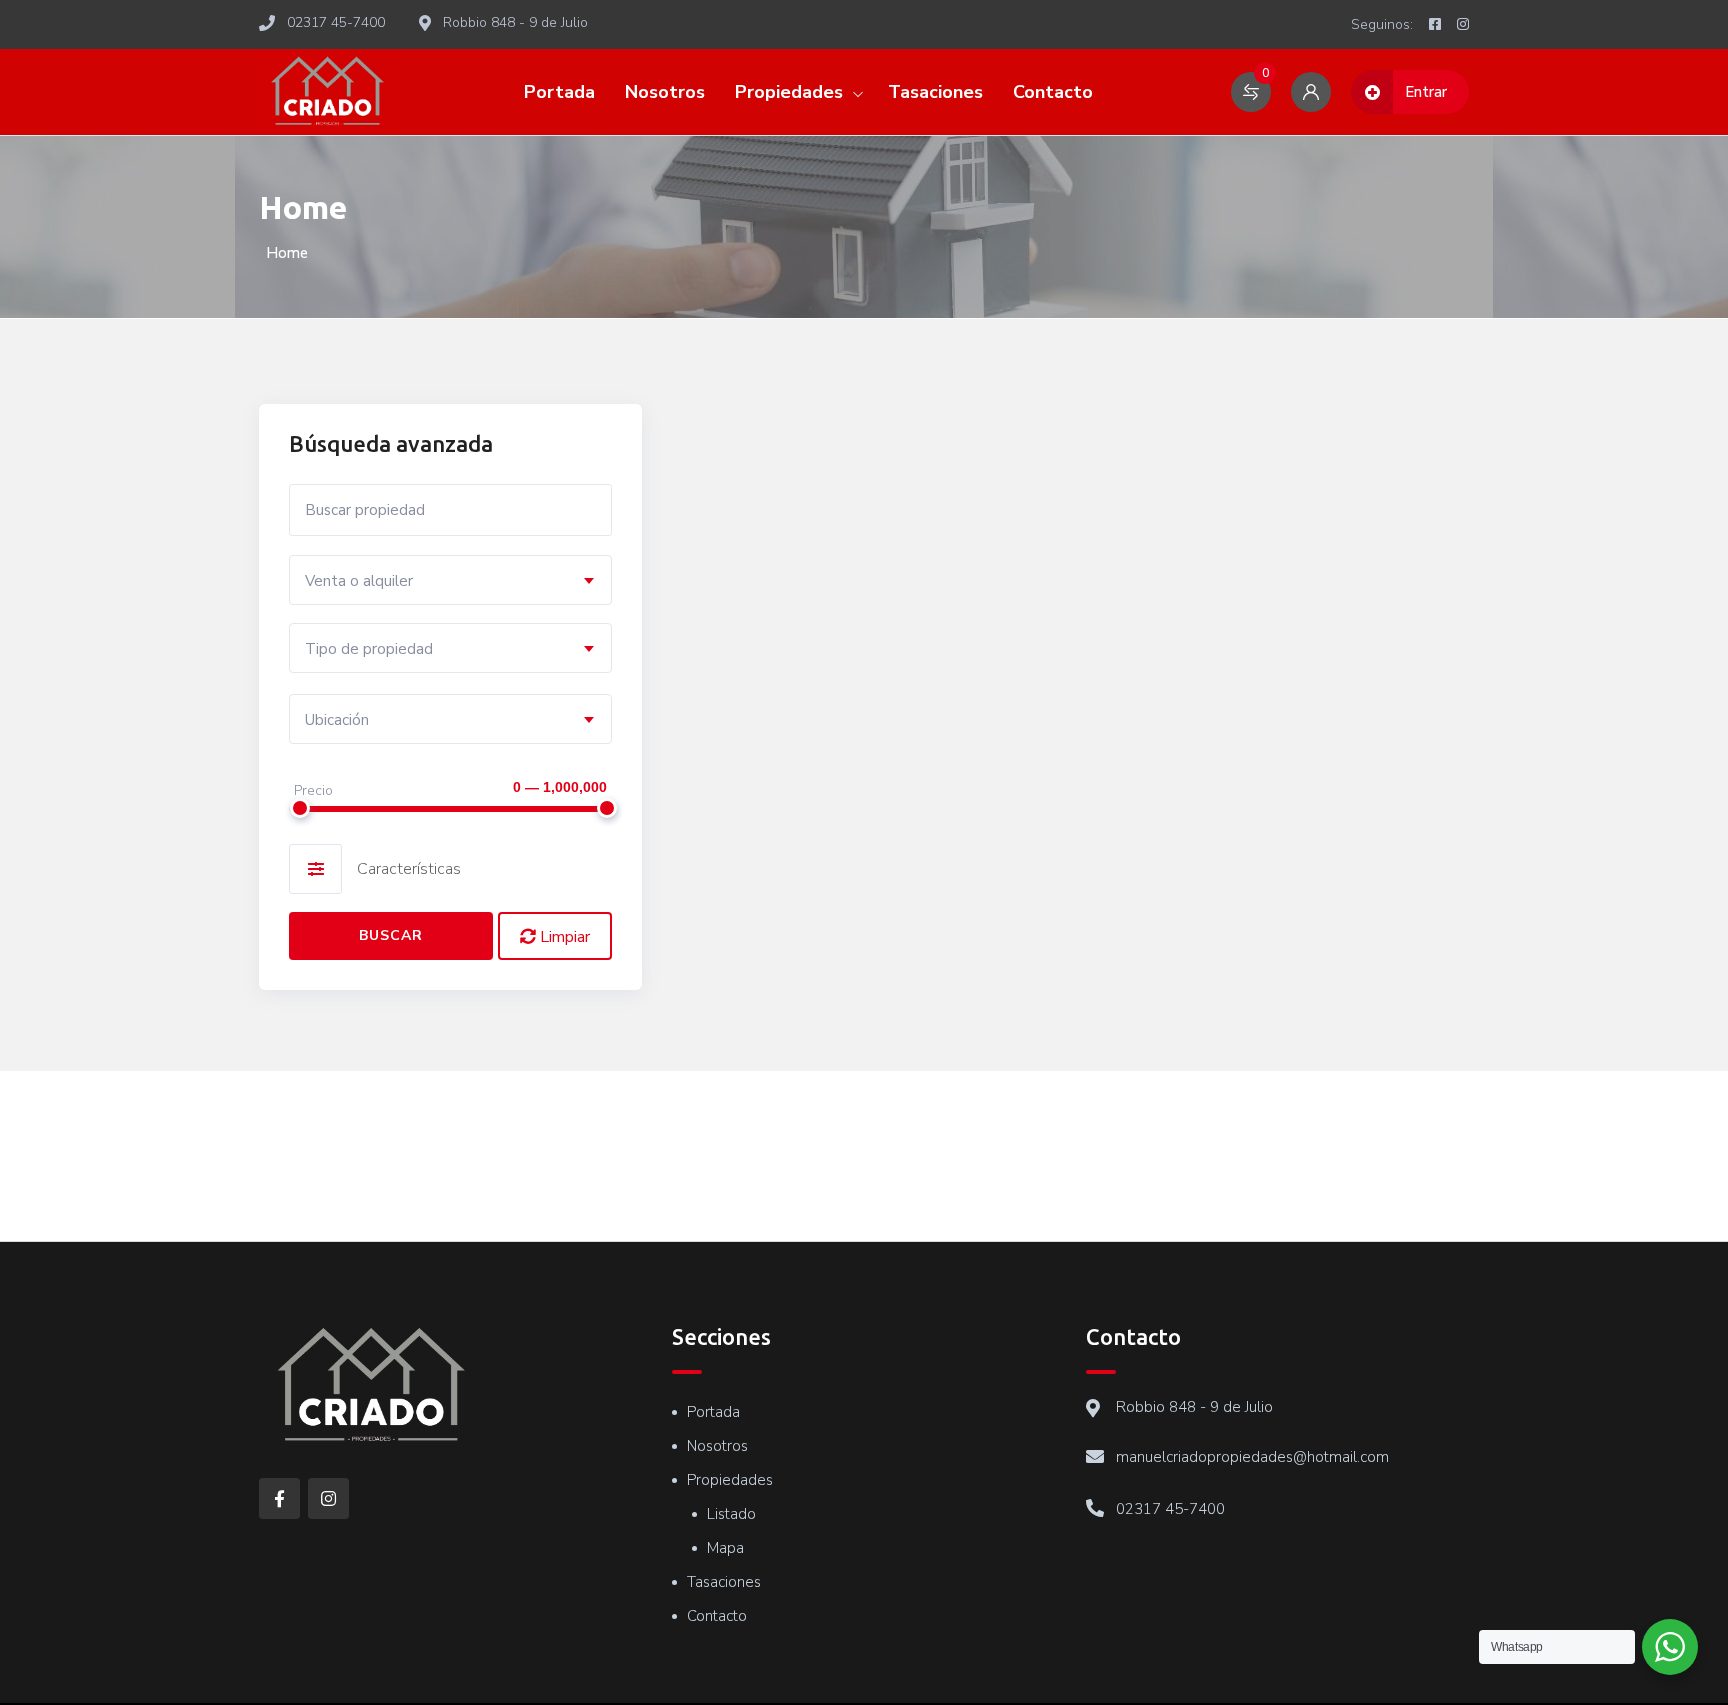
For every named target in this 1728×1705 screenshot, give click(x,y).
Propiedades (789, 92)
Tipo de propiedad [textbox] (369, 649)
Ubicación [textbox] (337, 720)
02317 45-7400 (1170, 1509)
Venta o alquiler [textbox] (359, 581)
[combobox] (450, 580)
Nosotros (665, 92)
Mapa (725, 1548)
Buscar (391, 935)
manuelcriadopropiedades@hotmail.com (1252, 1457)
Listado (731, 1514)
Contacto (1053, 92)
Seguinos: (1382, 24)
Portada (559, 92)
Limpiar (563, 937)
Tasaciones (935, 92)
